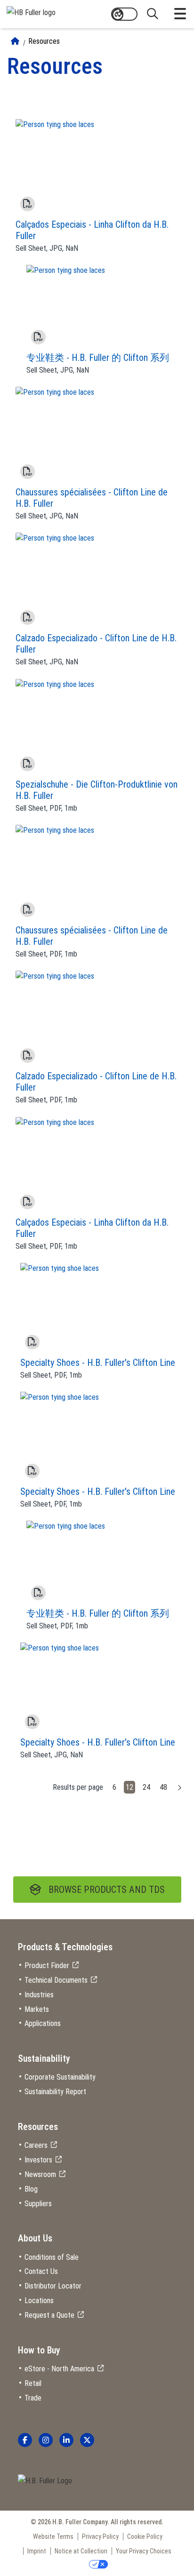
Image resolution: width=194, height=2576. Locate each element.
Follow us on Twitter (87, 2440)
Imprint (37, 2551)
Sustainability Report (55, 2092)
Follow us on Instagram (46, 2440)
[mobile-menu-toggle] (180, 14)
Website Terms (53, 2536)
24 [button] (146, 1787)
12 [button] (129, 1787)
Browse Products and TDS (107, 1890)
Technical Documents (56, 1980)
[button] (180, 1787)
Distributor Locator (53, 2286)
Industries (39, 1995)
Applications (43, 2023)
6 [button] (114, 1787)
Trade (33, 2398)
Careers (36, 2145)
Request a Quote (49, 2315)
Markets (37, 2009)
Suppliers (38, 2204)
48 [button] (163, 1787)
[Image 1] (45, 2481)
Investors (38, 2160)
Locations (39, 2301)
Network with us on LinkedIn (66, 2440)
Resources (44, 41)
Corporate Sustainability (60, 2077)
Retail (33, 2383)
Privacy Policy (100, 2536)
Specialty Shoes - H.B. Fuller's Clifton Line (98, 1363)
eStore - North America (59, 2369)
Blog (31, 2189)
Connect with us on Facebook (25, 2440)
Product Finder (47, 1966)
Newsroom (40, 2174)
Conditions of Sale (52, 2257)
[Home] (15, 41)
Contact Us (41, 2271)
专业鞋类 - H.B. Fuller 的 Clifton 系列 (98, 358)
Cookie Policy (145, 2536)
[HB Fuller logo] (31, 11)
